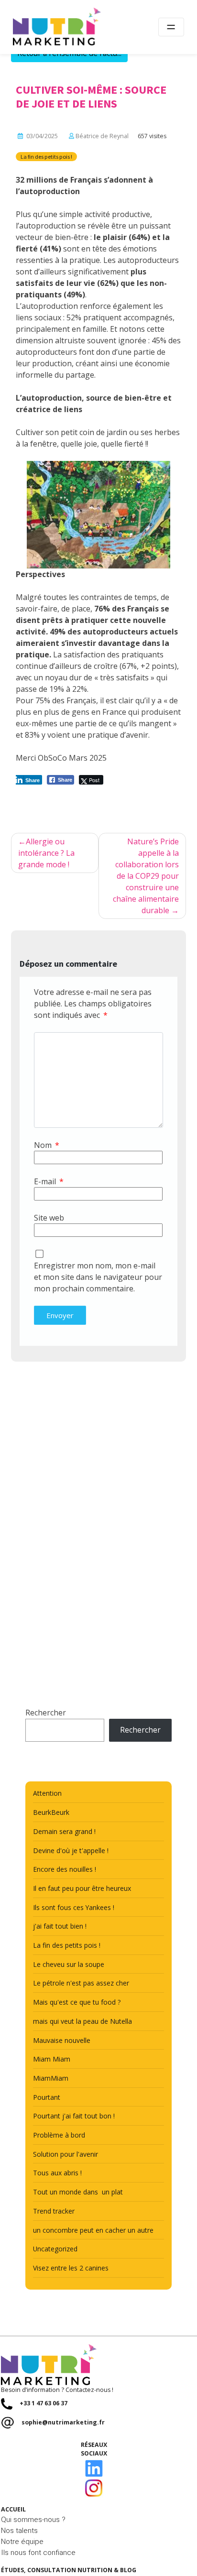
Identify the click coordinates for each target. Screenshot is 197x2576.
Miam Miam (52, 2059)
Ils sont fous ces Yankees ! (74, 1907)
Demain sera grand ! (64, 1831)
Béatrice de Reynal (102, 136)
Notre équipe (22, 2542)
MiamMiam (51, 2078)
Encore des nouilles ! (65, 1869)
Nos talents (19, 2531)
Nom (47, 1145)
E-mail (49, 1181)
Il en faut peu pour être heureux (82, 1888)
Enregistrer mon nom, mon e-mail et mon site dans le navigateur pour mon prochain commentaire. (98, 1277)
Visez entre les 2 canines (71, 2268)
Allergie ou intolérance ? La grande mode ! (46, 853)
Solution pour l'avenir (66, 2154)
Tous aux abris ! (57, 2173)
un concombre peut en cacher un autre (93, 2230)
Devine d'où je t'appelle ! (71, 1850)
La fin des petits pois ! (46, 157)
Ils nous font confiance (38, 2553)
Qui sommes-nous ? (33, 2520)
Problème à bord (59, 2135)
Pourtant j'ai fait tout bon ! (74, 2116)
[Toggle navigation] (171, 27)
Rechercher (46, 1713)
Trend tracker (54, 2211)
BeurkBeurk (51, 1812)
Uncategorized (55, 2249)
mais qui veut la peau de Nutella (82, 2021)
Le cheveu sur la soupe (69, 1964)
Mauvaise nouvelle (62, 2040)
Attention (47, 1793)
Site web (49, 1218)
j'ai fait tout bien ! (60, 1926)
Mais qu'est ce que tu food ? (77, 2002)
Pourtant (47, 2097)
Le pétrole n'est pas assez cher (81, 1983)
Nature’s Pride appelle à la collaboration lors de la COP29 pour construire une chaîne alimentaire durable (146, 876)
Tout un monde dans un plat (78, 2192)
